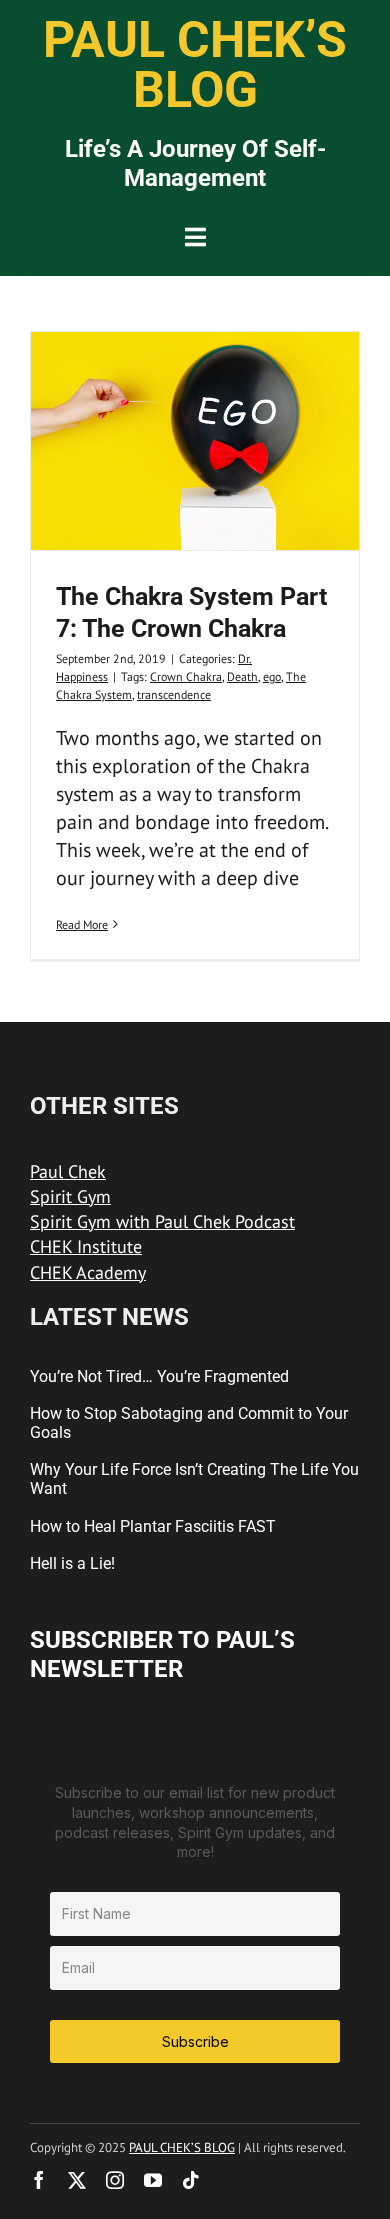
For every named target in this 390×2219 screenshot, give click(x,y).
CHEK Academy (88, 1272)
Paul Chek (68, 1171)
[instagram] (115, 2180)
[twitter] (77, 2180)
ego (272, 676)
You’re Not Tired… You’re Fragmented (159, 1376)
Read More (82, 924)
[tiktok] (191, 2180)
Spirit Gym (70, 1196)
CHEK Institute (86, 1246)
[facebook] (39, 2180)
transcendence (174, 694)
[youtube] (153, 2180)
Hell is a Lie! (72, 1563)
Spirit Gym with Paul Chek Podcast (162, 1221)
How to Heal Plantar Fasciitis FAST (153, 1526)
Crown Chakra (186, 676)
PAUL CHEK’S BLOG (182, 2147)
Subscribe (195, 2041)
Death (242, 676)
